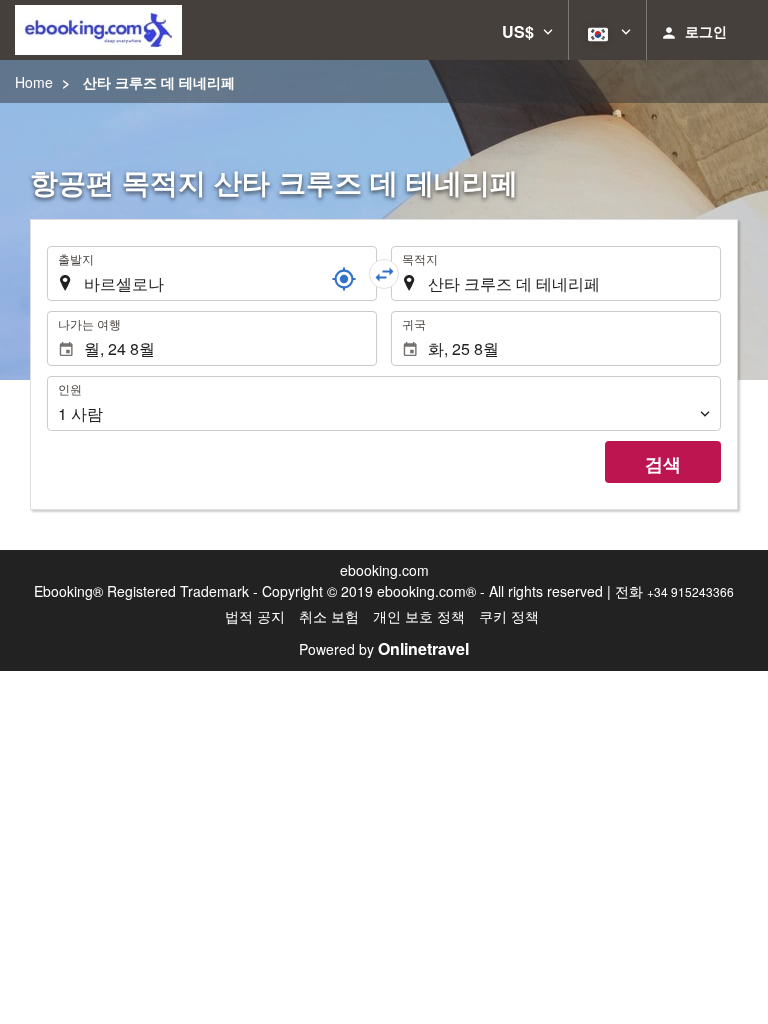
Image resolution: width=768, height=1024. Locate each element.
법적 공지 (255, 616)
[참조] (344, 279)
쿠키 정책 (509, 616)
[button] (527, 30)
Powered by (384, 649)
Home (34, 82)
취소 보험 (329, 616)
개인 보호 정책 (419, 616)
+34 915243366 (690, 591)
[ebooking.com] (98, 30)
